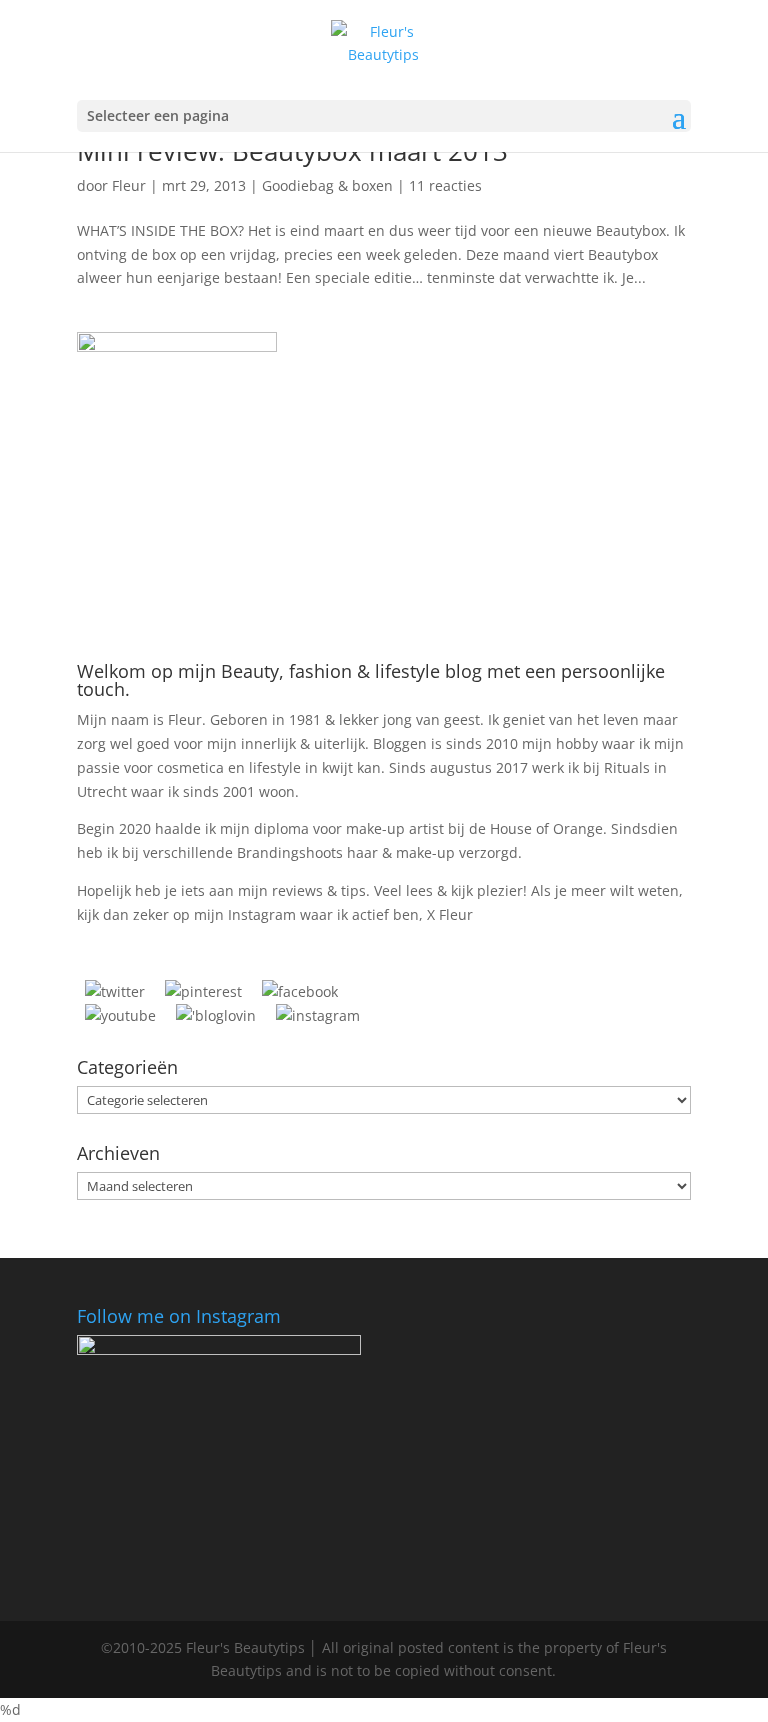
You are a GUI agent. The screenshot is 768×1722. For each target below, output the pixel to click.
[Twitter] (115, 991)
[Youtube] (120, 1015)
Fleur (129, 185)
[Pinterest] (203, 991)
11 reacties (445, 185)
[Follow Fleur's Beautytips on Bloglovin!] (216, 1015)
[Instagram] (318, 1015)
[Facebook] (300, 991)
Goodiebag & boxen (327, 185)
